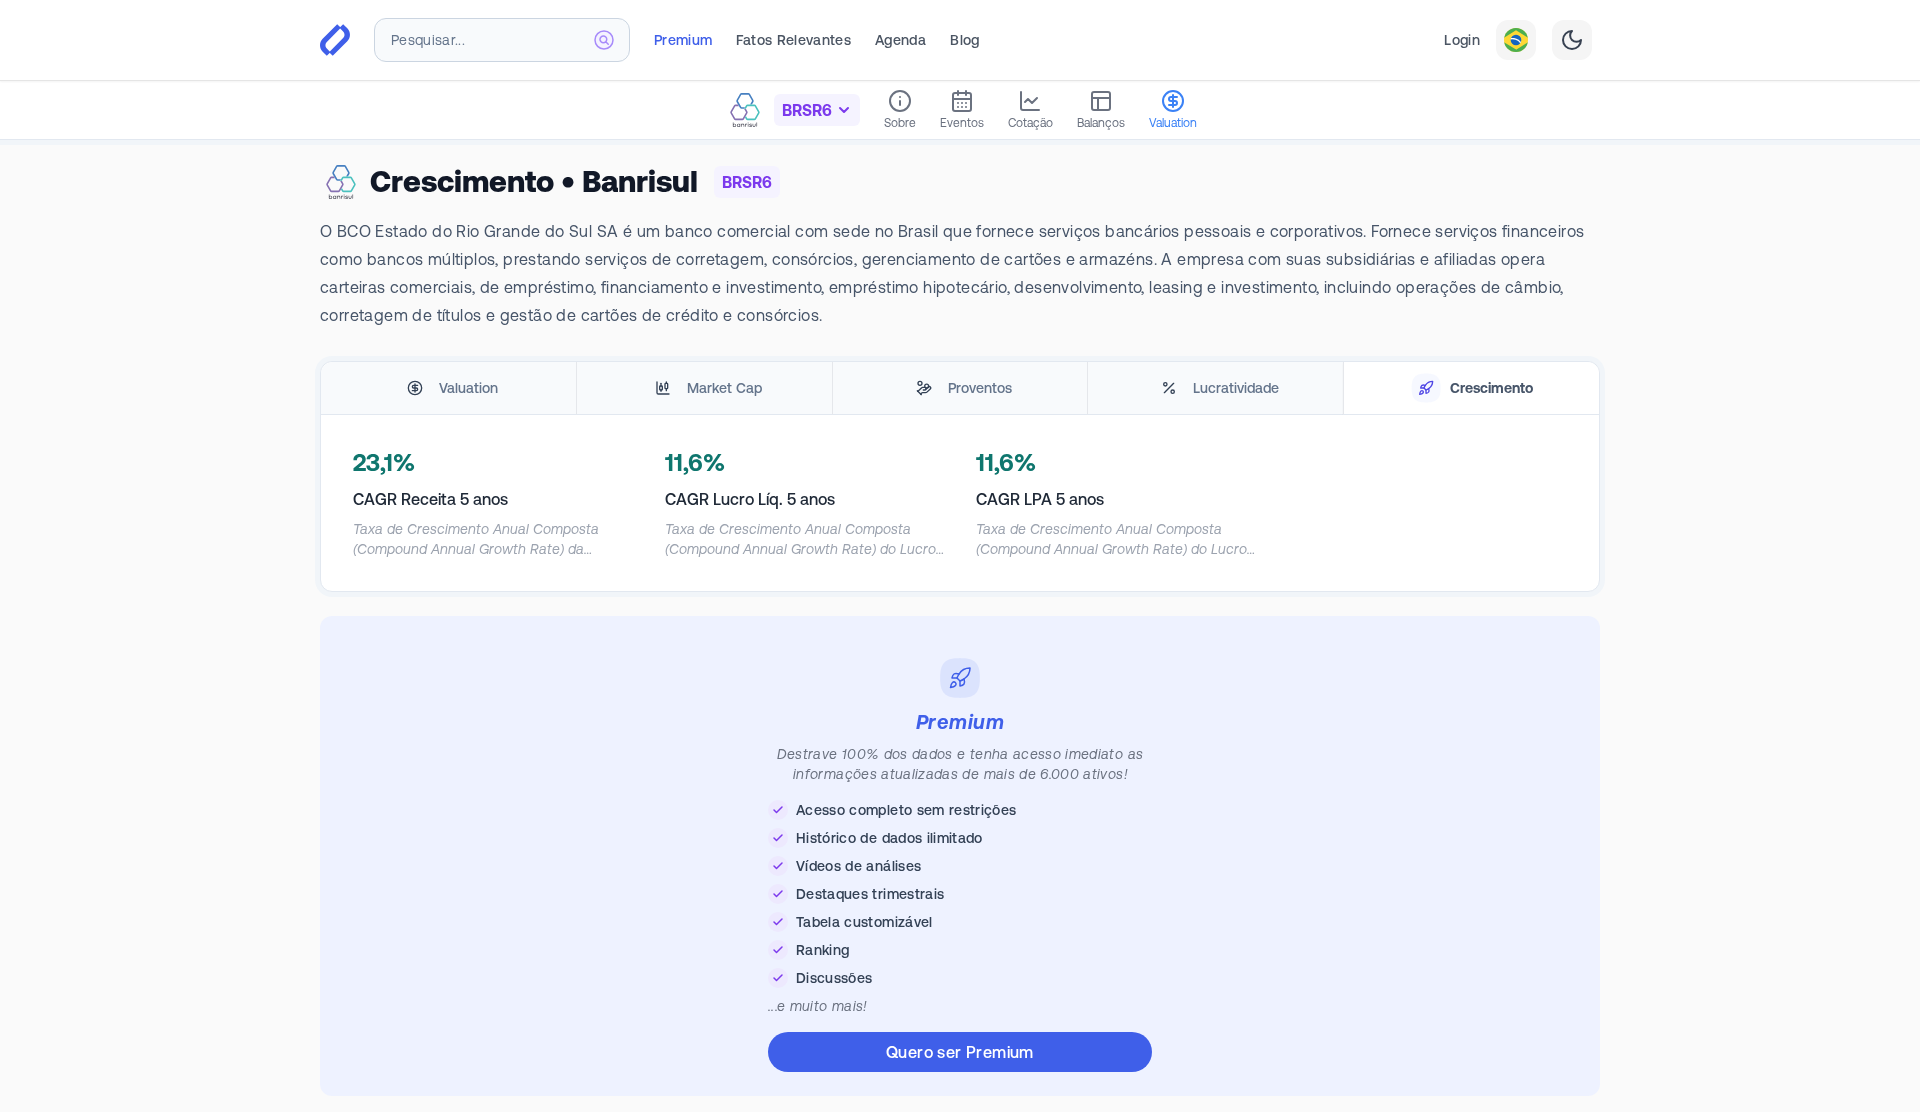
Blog (964, 40)
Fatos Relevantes (793, 40)
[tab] (448, 388)
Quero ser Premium (960, 1052)
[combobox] (502, 40)
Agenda (900, 40)
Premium (683, 40)
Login (1462, 40)
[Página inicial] (335, 40)
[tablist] (960, 388)
